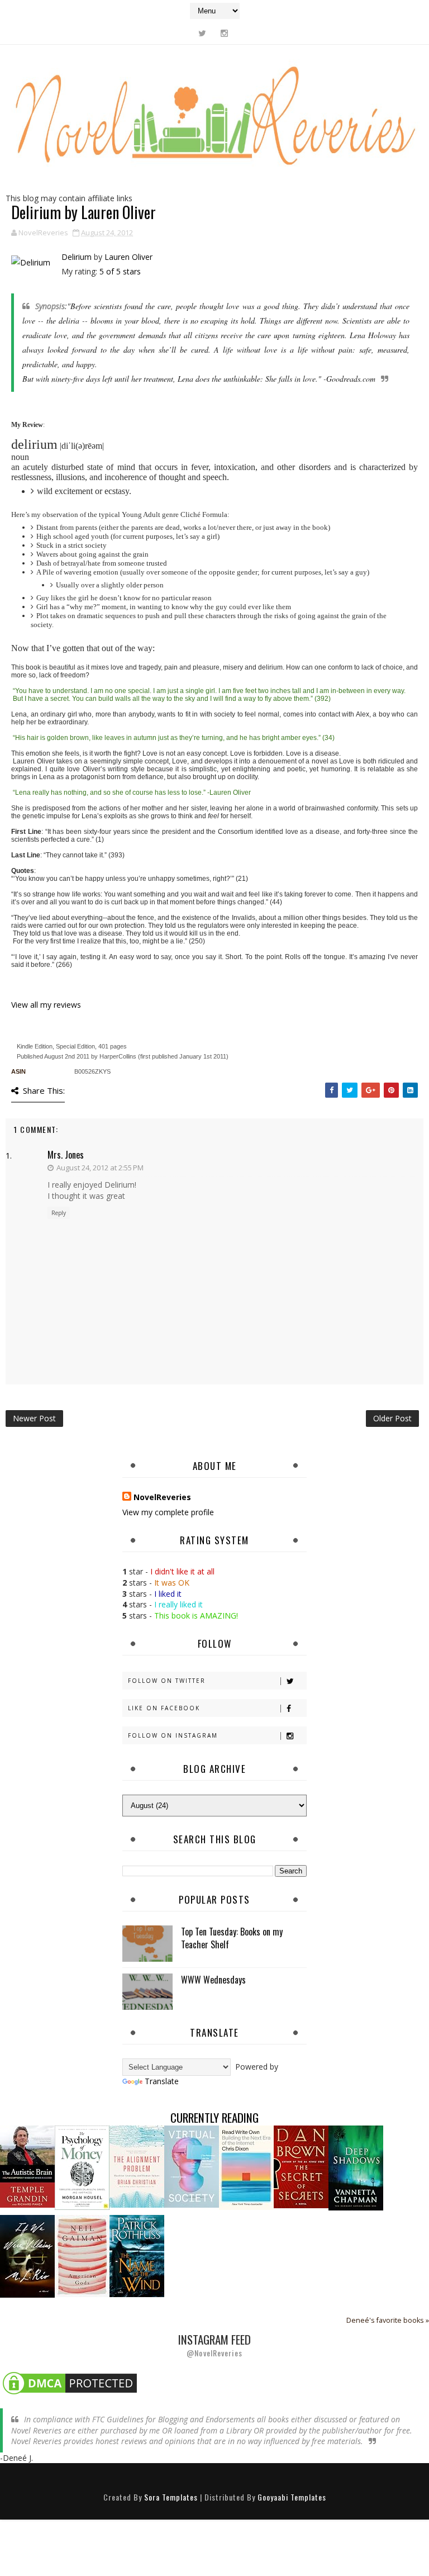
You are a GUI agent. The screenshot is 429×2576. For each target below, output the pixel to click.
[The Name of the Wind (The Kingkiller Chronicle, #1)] (137, 2255)
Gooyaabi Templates (292, 2497)
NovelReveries (162, 1497)
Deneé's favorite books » (388, 2320)
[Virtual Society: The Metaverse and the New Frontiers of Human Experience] (192, 2166)
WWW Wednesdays (213, 1980)
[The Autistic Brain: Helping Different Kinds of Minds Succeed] (27, 2166)
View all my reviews (46, 1005)
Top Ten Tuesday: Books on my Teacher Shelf (232, 1938)
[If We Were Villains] (27, 2255)
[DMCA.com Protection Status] (70, 2382)
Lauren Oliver (128, 257)
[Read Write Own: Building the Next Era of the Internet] (246, 2167)
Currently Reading (214, 2117)
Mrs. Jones (66, 1155)
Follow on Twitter (167, 1681)
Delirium (77, 257)
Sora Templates (171, 2497)
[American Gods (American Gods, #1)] (82, 2255)
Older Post (392, 1418)
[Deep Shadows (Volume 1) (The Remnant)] (356, 2167)
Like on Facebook (164, 1708)
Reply (59, 1213)
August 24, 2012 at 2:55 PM (100, 1168)
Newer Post (34, 1418)
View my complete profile (168, 1512)
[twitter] (202, 33)
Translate (162, 2081)
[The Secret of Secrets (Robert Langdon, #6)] (301, 2166)
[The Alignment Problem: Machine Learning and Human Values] (137, 2166)
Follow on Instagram (173, 1735)
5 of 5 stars (120, 271)
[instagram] (224, 33)
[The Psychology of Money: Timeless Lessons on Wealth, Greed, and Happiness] (82, 2167)
